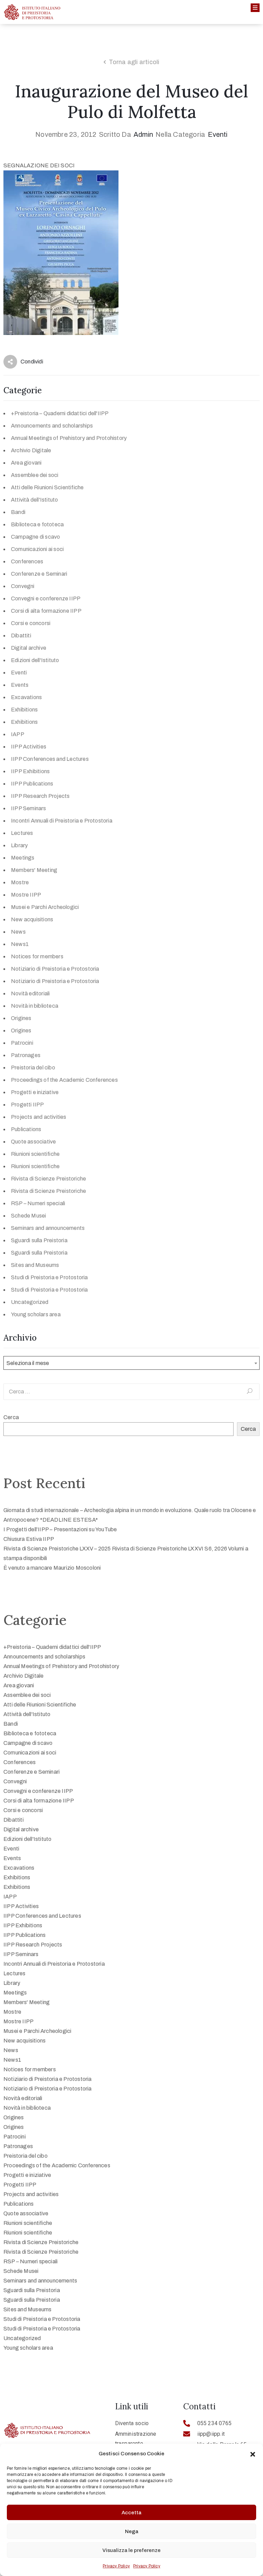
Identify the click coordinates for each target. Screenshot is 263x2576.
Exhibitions (24, 710)
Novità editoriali (30, 993)
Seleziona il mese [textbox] (28, 1363)
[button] (253, 2454)
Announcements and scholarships (52, 426)
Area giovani (26, 463)
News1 (20, 944)
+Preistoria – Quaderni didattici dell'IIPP (60, 413)
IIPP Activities (29, 747)
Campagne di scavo (35, 537)
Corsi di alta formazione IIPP (46, 611)
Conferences (27, 561)
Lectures (22, 833)
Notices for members (37, 956)
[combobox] (131, 1363)
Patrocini (22, 1043)
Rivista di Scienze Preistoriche (48, 1179)
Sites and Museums (35, 1265)
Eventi (218, 134)
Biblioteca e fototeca (37, 524)
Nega (132, 2531)
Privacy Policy (116, 2566)
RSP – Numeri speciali (38, 1203)
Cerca (11, 1417)
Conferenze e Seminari (39, 574)
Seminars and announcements (48, 1228)
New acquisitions (32, 919)
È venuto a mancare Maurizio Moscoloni (52, 1568)
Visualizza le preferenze (131, 2550)
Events (20, 685)
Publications (26, 1129)
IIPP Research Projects (40, 796)
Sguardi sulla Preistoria (39, 1240)
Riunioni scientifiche (35, 1154)
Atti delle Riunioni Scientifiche (47, 487)
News (18, 932)
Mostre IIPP (26, 895)
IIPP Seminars (29, 808)
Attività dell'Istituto (34, 500)
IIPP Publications (32, 784)
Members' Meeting (34, 870)
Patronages (26, 1055)
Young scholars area (36, 1314)
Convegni (23, 586)
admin (143, 134)
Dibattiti (21, 636)
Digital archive (29, 648)
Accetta (131, 2513)
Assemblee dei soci (35, 475)
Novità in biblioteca (35, 1006)
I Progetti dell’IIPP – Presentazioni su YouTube (60, 1529)
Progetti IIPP (28, 1105)
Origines (21, 1018)
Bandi (18, 512)
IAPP (18, 734)
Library (19, 845)
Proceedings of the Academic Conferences (64, 1080)
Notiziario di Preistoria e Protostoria (55, 969)
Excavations (26, 697)
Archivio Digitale (31, 450)
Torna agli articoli (134, 62)
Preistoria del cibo (33, 1068)
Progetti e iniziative (35, 1092)
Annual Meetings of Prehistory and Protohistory (69, 438)
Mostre (20, 882)
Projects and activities (39, 1117)
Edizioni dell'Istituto (35, 660)
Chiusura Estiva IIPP (29, 1539)
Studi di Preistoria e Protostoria (49, 1277)
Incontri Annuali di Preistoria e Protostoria (62, 821)
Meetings (23, 858)
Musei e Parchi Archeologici (45, 907)
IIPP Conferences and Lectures (50, 759)
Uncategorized (30, 1302)
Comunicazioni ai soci (37, 549)
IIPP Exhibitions (30, 771)
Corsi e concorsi (31, 623)
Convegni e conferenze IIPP (46, 598)
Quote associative (33, 1142)
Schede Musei (28, 1216)
